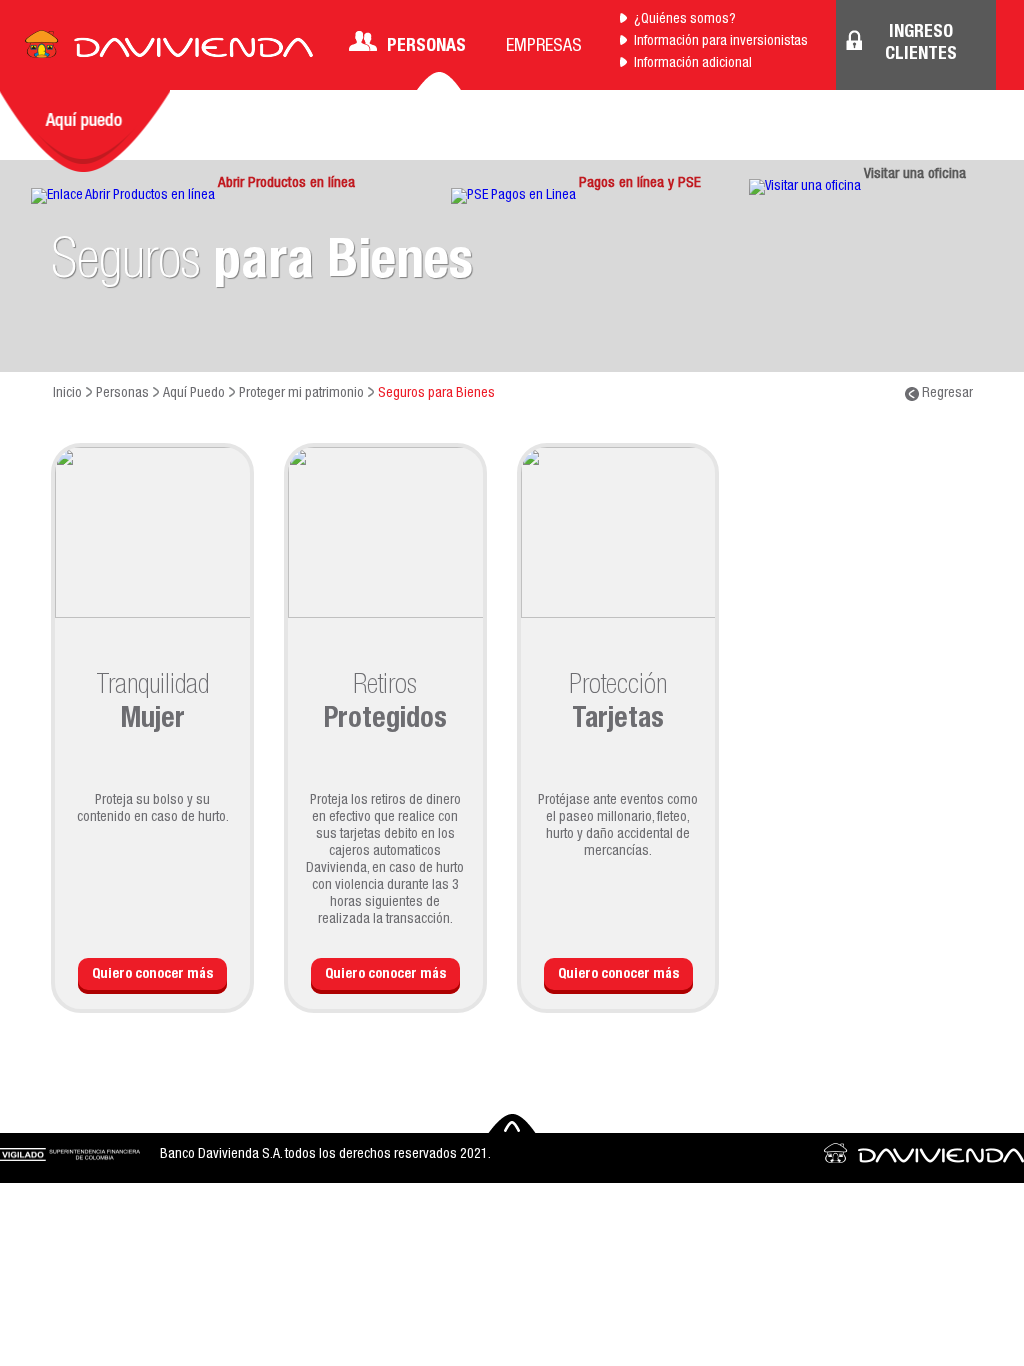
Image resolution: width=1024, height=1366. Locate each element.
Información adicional (693, 64)
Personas (426, 47)
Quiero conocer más (152, 975)
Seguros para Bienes (436, 394)
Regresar (946, 394)
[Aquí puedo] (85, 131)
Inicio (67, 394)
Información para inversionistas (721, 42)
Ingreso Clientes (921, 44)
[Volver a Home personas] (169, 50)
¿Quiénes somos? (685, 20)
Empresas (544, 47)
